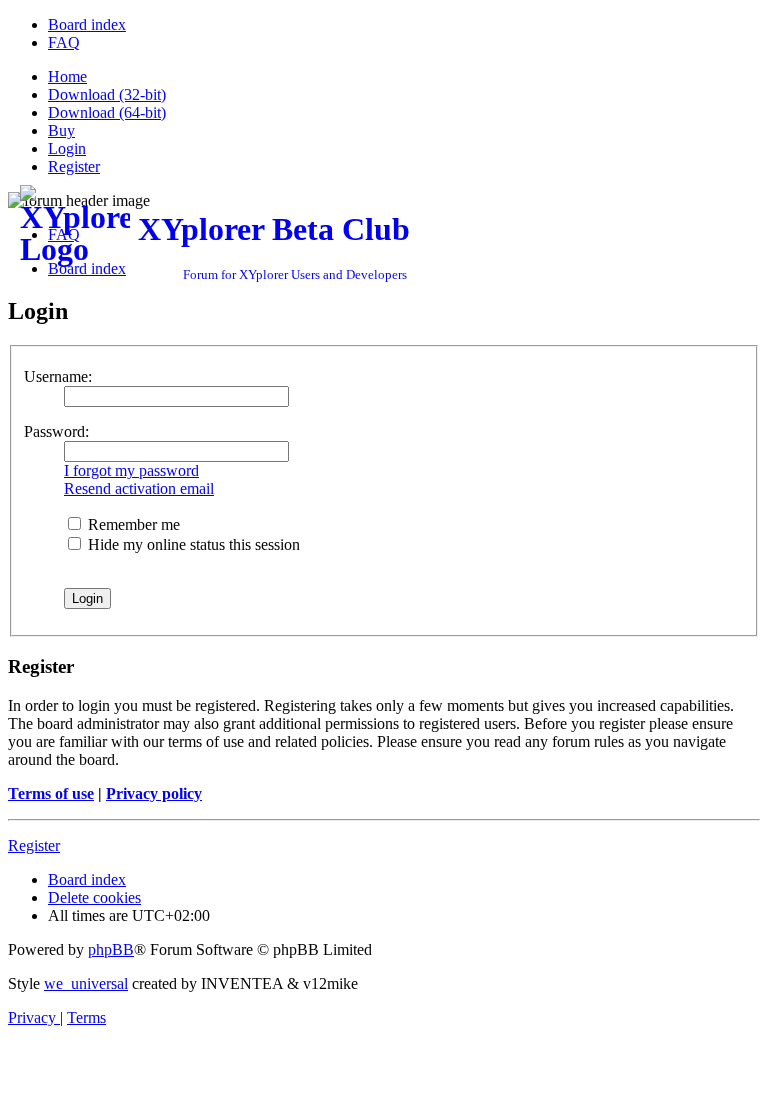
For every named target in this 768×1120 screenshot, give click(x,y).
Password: (56, 431)
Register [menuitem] (74, 166)
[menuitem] (87, 24)
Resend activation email (139, 488)
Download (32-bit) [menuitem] (107, 94)
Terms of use (51, 793)
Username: (58, 376)
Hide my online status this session (192, 544)
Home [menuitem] (67, 76)
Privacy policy (154, 793)
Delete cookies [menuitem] (94, 897)
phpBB (111, 949)
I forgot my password (131, 470)
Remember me (132, 524)
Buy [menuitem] (61, 130)
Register (34, 845)
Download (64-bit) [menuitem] (107, 112)
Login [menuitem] (67, 148)
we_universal (86, 983)
